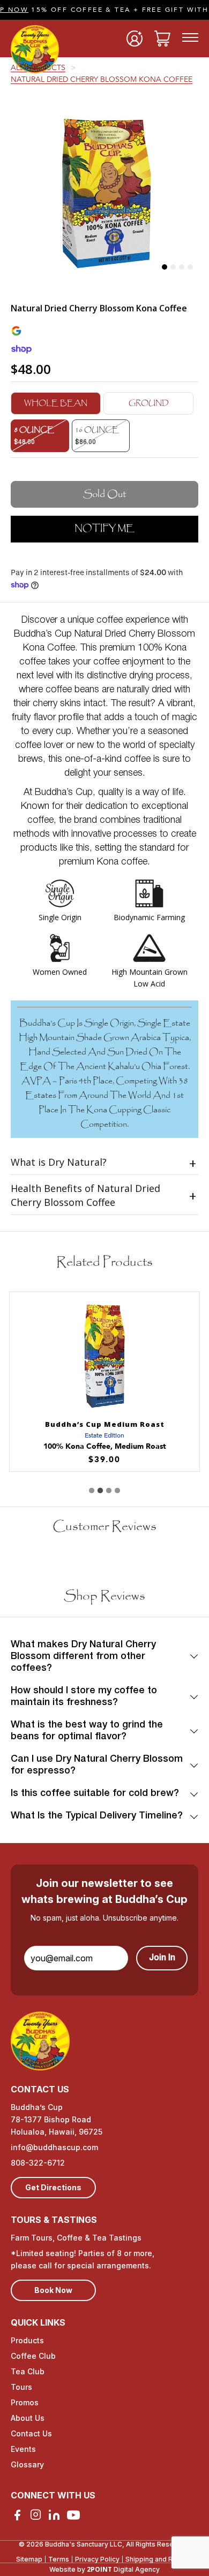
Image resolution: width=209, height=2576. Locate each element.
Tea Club (28, 2371)
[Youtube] (73, 2515)
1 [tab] (165, 267)
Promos (25, 2402)
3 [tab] (182, 267)
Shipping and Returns (159, 2559)
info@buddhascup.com (54, 2147)
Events (23, 2449)
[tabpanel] (104, 191)
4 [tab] (190, 267)
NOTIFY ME (104, 528)
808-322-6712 (38, 2163)
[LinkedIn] (54, 2515)
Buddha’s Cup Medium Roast (105, 1424)
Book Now (53, 2290)
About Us (28, 2418)
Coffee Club (33, 2356)
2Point (99, 2569)
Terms (59, 2559)
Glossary (27, 2464)
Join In (162, 1958)
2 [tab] (173, 267)
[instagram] (36, 2514)
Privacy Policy (97, 2559)
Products (27, 2340)
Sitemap (29, 2559)
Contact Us (31, 2433)
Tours (21, 2387)
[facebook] (17, 2515)
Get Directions (53, 2187)
